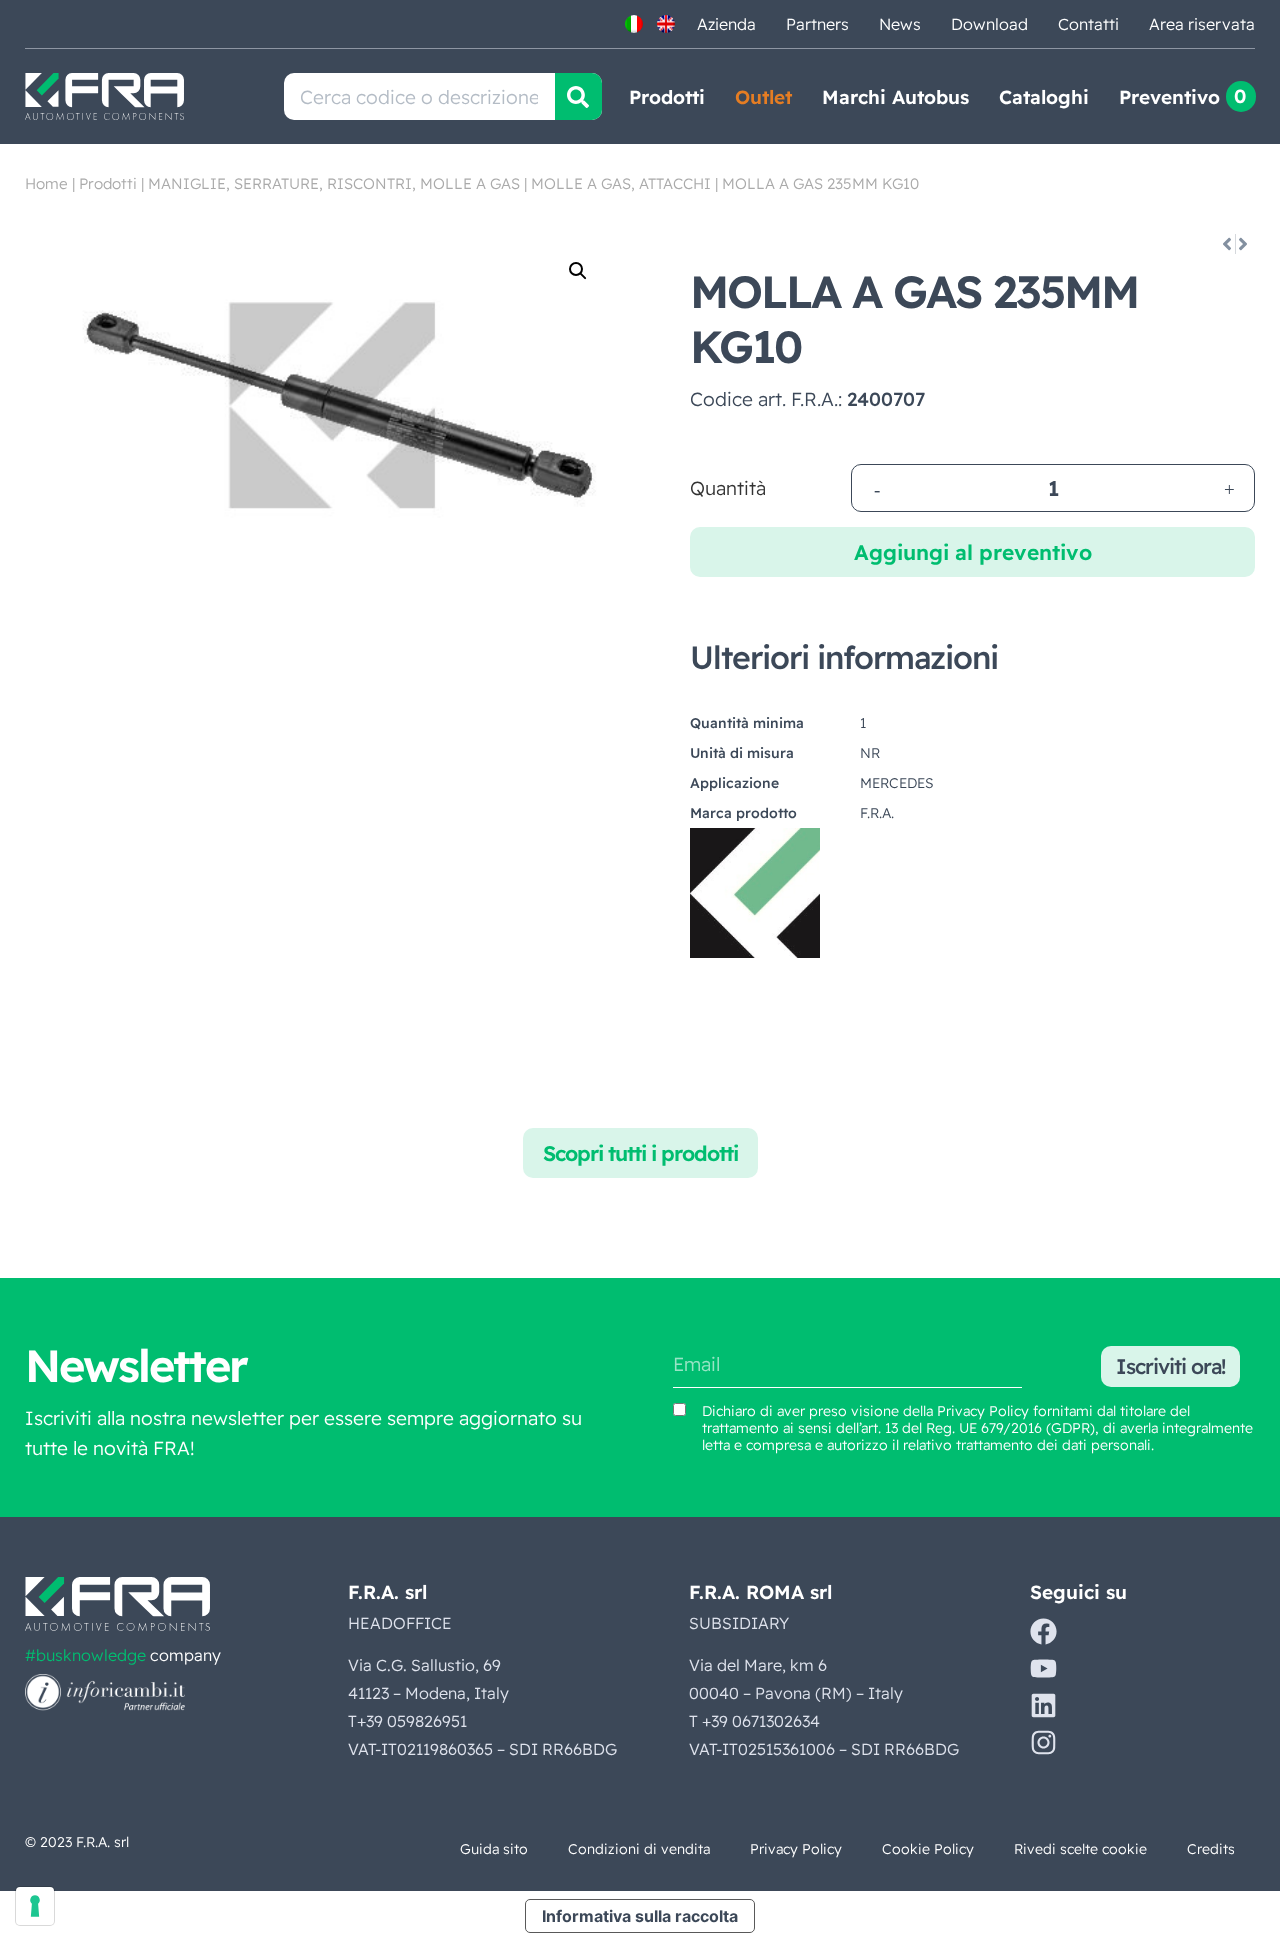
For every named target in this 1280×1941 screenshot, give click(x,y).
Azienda (726, 24)
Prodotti (667, 97)
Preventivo (1169, 97)
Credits (1211, 1849)
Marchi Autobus (895, 97)
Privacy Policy (983, 1411)
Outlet (763, 97)
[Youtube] (1043, 1668)
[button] (578, 271)
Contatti (1088, 24)
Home (46, 183)
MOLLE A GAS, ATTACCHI (621, 183)
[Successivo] (1244, 244)
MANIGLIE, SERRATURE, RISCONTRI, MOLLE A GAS (334, 183)
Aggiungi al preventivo (973, 552)
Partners (817, 24)
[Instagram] (1043, 1742)
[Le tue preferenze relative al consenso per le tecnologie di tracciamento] (35, 1906)
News (900, 24)
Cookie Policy (928, 1849)
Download (989, 24)
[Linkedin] (1043, 1705)
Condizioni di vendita (639, 1849)
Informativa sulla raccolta (640, 1916)
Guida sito (494, 1849)
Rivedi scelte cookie (1080, 1849)
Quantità (728, 488)
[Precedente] (1225, 244)
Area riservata (1202, 24)
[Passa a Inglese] (666, 24)
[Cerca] (578, 96)
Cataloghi (1044, 97)
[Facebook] (1043, 1631)
